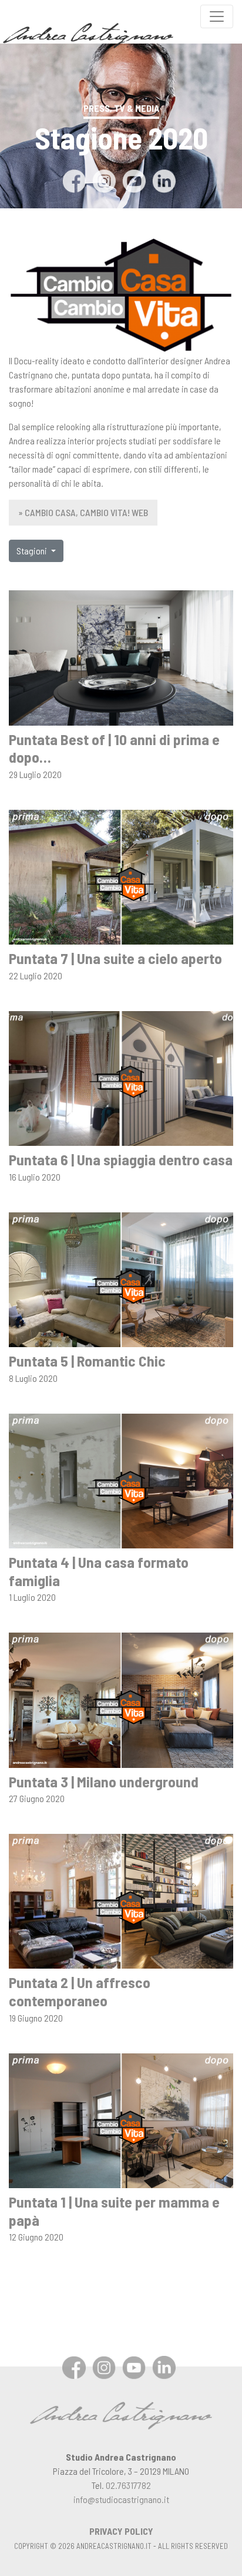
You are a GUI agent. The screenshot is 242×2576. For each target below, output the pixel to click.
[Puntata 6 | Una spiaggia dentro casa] (121, 1077)
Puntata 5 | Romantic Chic (87, 1360)
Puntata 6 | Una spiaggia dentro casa (121, 1159)
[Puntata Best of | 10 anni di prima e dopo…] (121, 657)
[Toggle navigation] (217, 16)
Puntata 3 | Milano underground (104, 1781)
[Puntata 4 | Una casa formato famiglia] (121, 1479)
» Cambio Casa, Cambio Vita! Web (83, 512)
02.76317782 (128, 2485)
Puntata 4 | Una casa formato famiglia (99, 1571)
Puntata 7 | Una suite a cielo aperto (115, 958)
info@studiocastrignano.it (121, 2499)
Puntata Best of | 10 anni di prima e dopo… (114, 748)
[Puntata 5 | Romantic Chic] (121, 1278)
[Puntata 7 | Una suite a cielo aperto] (121, 876)
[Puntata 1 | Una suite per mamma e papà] (121, 2119)
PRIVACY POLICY (121, 2531)
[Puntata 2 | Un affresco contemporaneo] (121, 1900)
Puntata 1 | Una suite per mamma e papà (114, 2211)
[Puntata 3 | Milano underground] (121, 1699)
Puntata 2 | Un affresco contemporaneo (80, 1991)
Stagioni (33, 551)
